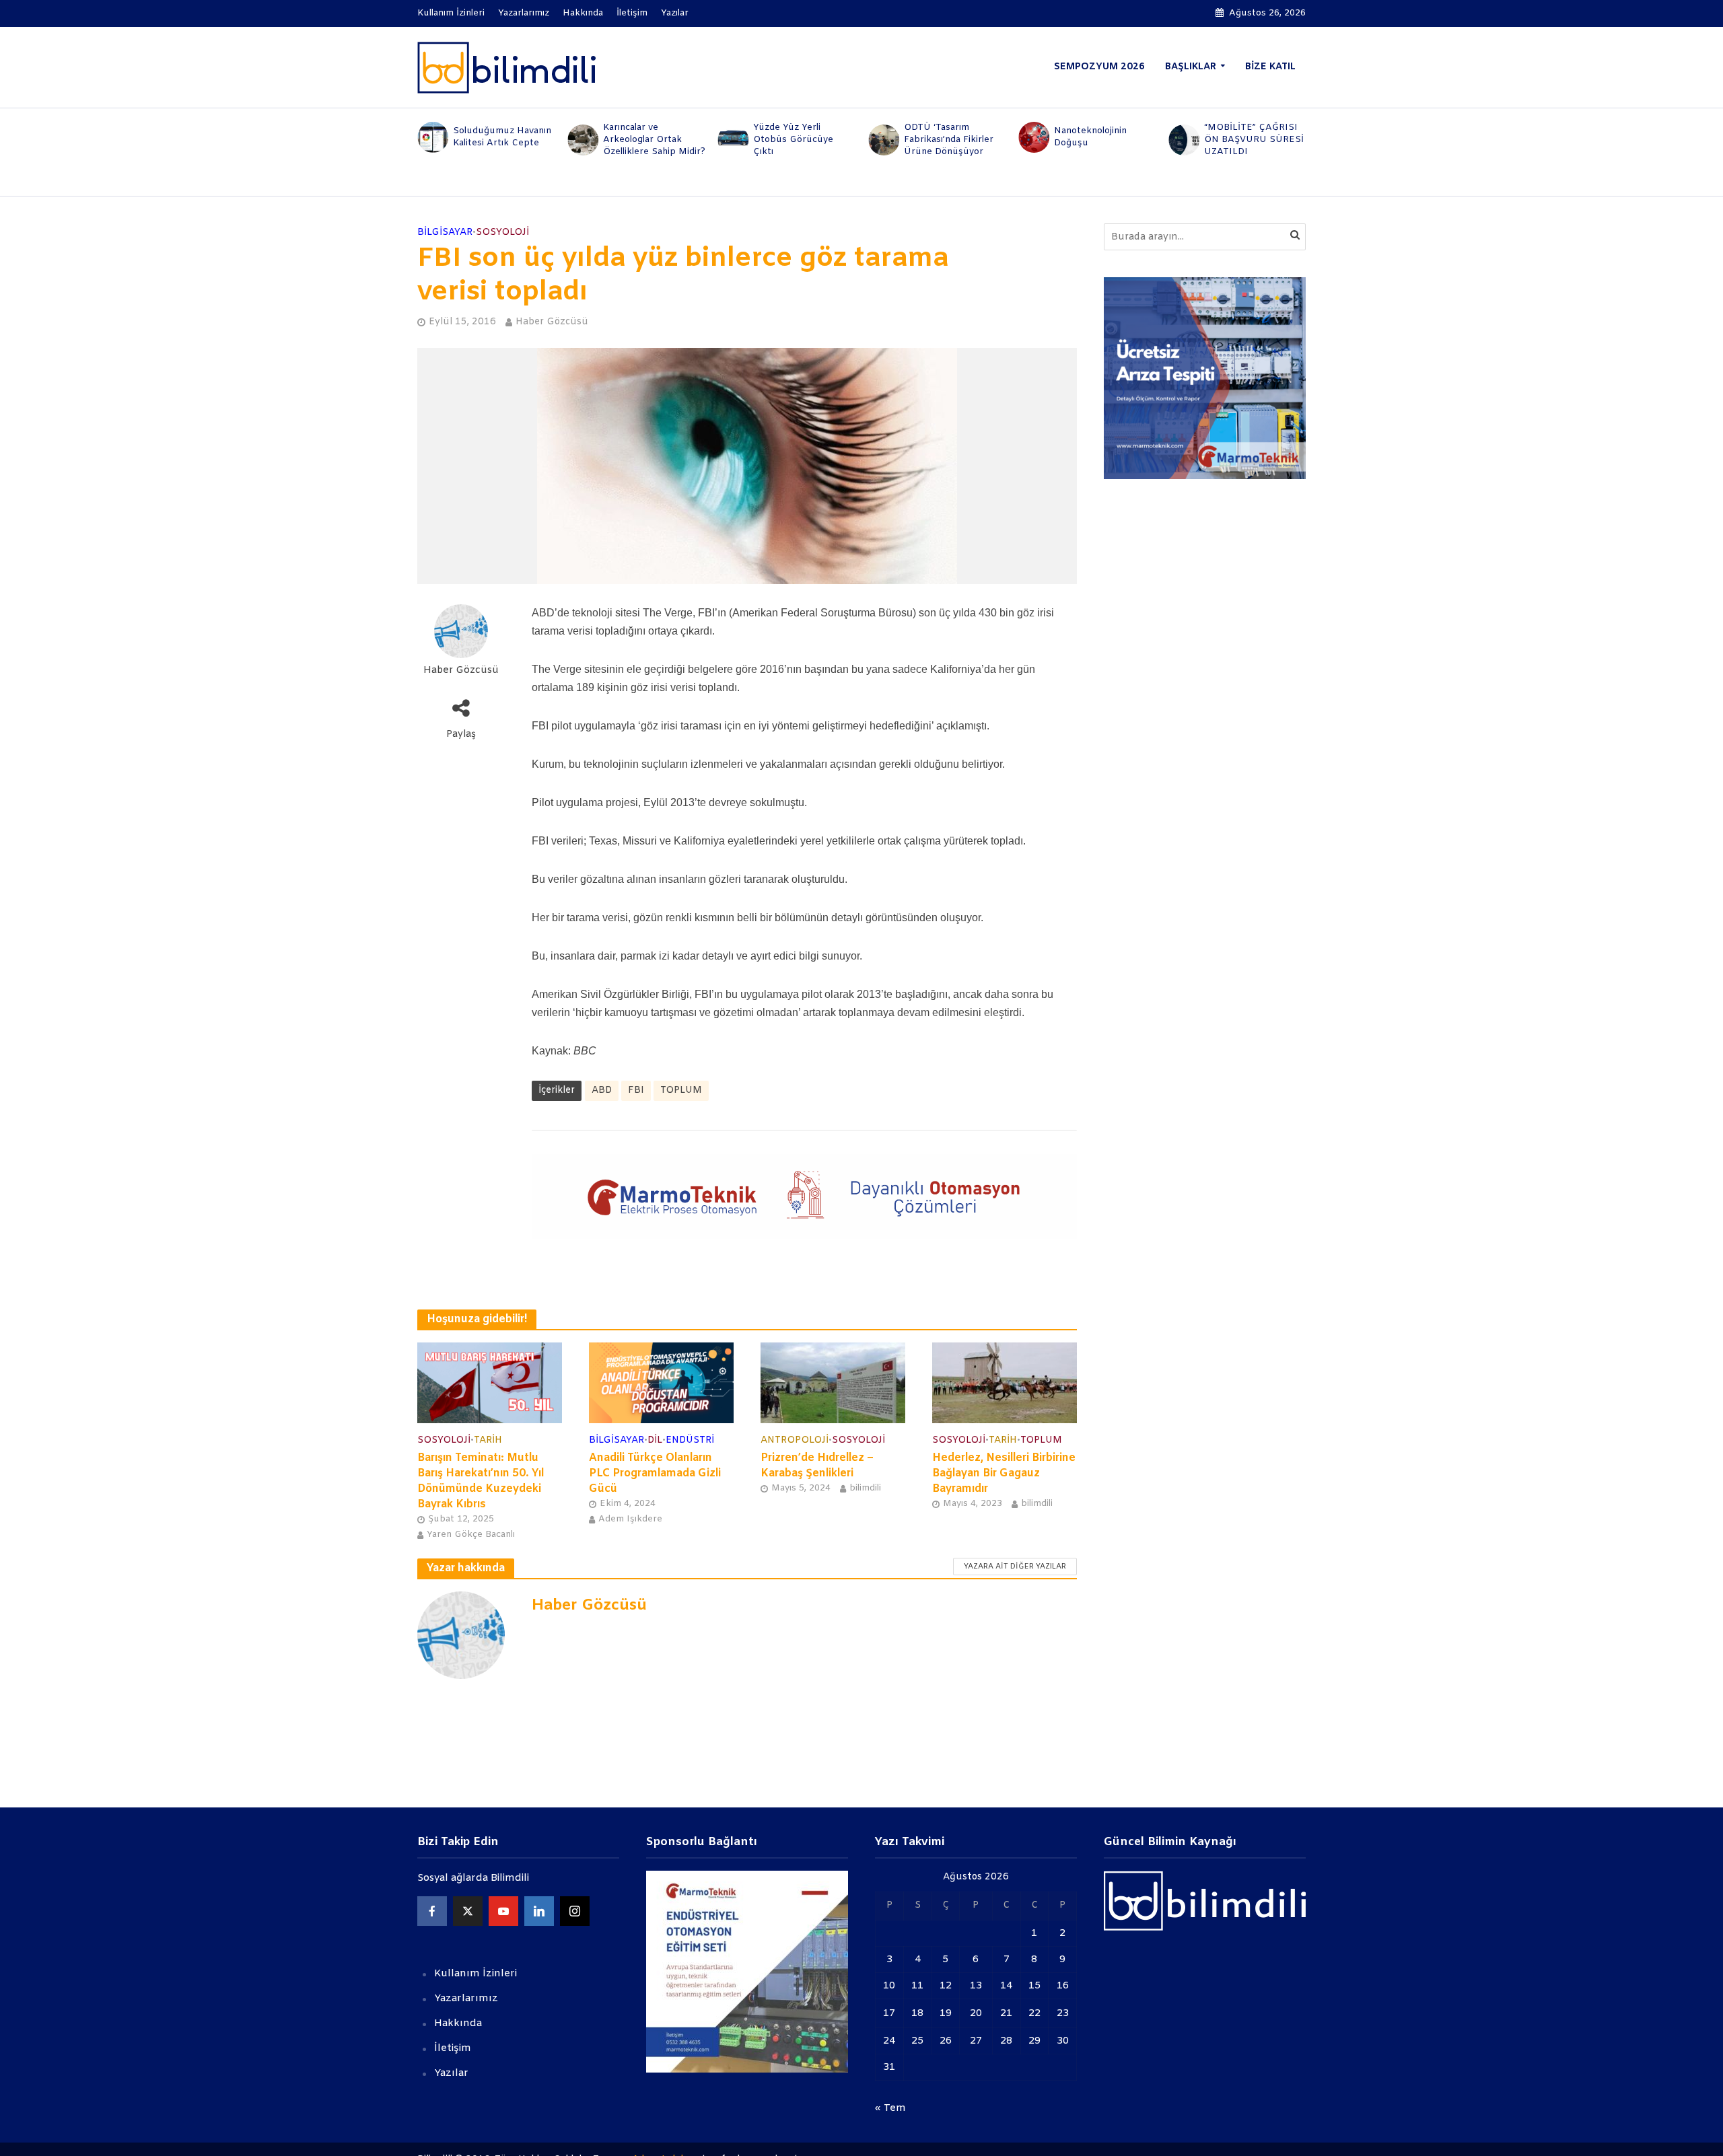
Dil (655, 1440)
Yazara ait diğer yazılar (1015, 1567)
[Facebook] (432, 1911)
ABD (602, 1090)
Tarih (488, 1440)
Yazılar (675, 13)
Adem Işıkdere (630, 1519)
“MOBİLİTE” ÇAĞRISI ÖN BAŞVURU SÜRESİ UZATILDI (1254, 140)
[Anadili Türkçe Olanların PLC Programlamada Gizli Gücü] (661, 1382)
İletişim (632, 13)
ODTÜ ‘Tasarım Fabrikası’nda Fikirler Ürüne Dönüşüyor (949, 140)
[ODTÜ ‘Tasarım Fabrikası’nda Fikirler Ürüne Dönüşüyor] (883, 140)
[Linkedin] (539, 1911)
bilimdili (865, 1488)
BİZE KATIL (1270, 67)
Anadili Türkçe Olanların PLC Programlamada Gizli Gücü (655, 1473)
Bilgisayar (445, 232)
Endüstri (690, 1440)
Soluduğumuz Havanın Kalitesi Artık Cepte (502, 137)
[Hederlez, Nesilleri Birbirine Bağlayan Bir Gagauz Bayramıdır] (1005, 1382)
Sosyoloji (502, 232)
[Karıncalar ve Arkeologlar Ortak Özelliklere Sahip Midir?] (582, 140)
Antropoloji (795, 1440)
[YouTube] (503, 1911)
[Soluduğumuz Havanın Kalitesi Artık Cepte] (432, 137)
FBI (636, 1090)
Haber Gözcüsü (552, 322)
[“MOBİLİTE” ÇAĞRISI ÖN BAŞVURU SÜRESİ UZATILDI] (1184, 140)
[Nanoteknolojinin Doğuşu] (1033, 137)
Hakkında (583, 13)
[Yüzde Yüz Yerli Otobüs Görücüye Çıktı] (733, 140)
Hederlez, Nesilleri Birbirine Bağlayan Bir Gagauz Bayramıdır (1004, 1473)
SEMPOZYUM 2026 (1099, 67)
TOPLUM (681, 1090)
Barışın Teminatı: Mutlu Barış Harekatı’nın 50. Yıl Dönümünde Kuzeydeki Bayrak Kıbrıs (481, 1481)
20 (976, 2013)
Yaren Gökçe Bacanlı (471, 1535)
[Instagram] (575, 1911)
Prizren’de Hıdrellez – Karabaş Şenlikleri (817, 1466)
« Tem (890, 2108)
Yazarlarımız (524, 13)
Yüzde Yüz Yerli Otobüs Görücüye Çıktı (793, 140)
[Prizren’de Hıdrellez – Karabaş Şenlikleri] (833, 1382)
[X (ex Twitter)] (468, 1911)
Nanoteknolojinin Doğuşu (1090, 137)
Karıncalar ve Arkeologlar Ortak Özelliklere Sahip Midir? (654, 140)
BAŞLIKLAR (1191, 67)
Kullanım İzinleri (451, 13)
